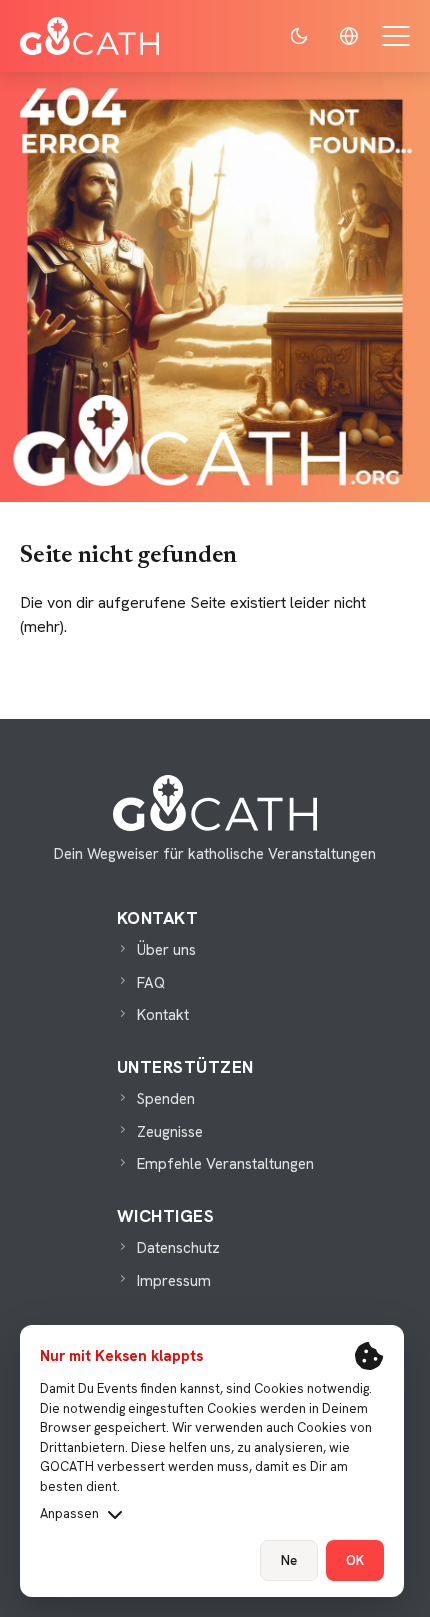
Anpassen (69, 1513)
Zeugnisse (170, 1132)
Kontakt (163, 1015)
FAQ (151, 983)
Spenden (166, 1099)
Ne (289, 1560)
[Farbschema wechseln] (299, 36)
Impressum (174, 1281)
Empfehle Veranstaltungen (225, 1164)
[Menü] (396, 36)
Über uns (166, 950)
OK (355, 1560)
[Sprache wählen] (349, 36)
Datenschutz (178, 1248)
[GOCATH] (89, 36)
